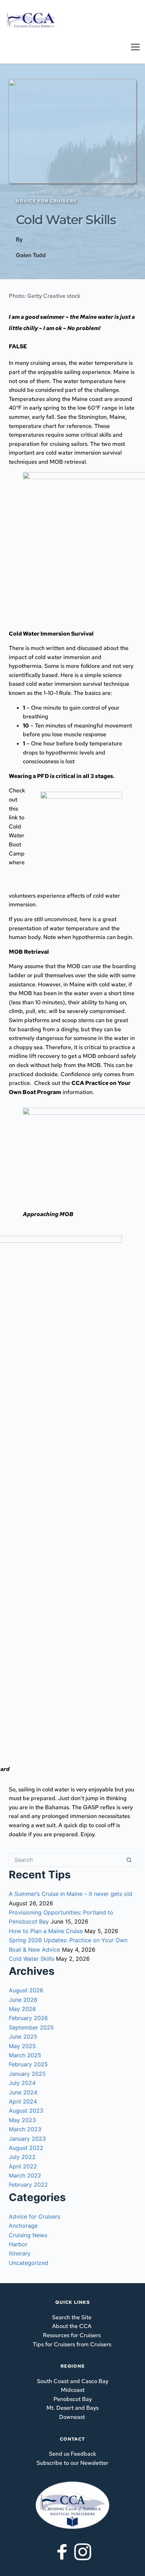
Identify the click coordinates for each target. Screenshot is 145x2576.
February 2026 (28, 2018)
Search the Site (72, 2317)
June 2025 (23, 2037)
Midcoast (73, 2390)
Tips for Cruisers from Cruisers (72, 2344)
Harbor (18, 2244)
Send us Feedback (72, 2454)
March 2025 (25, 2055)
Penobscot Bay (73, 2399)
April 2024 (23, 2101)
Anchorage (23, 2226)
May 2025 (22, 2046)
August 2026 (26, 1990)
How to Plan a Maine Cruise (46, 1931)
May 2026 (22, 2009)
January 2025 (27, 2074)
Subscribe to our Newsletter (72, 2463)
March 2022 (25, 2175)
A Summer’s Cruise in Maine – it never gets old (71, 1894)
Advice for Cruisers (34, 2216)
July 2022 (22, 2157)
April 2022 (23, 2166)
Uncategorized (29, 2263)
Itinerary (20, 2253)
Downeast (72, 2417)
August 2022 (26, 2148)
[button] (135, 47)
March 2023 (25, 2129)
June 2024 (23, 2092)
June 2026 (23, 2000)
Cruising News (28, 2235)
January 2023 (27, 2139)
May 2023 (22, 2120)
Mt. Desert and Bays (72, 2408)
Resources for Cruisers (72, 2335)
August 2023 (26, 2111)
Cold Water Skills (31, 1959)
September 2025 (31, 2027)
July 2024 (22, 2083)
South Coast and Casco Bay (73, 2381)
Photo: (45, 296)
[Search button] (129, 1860)
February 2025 (28, 2064)
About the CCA (72, 2326)
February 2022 (28, 2185)
